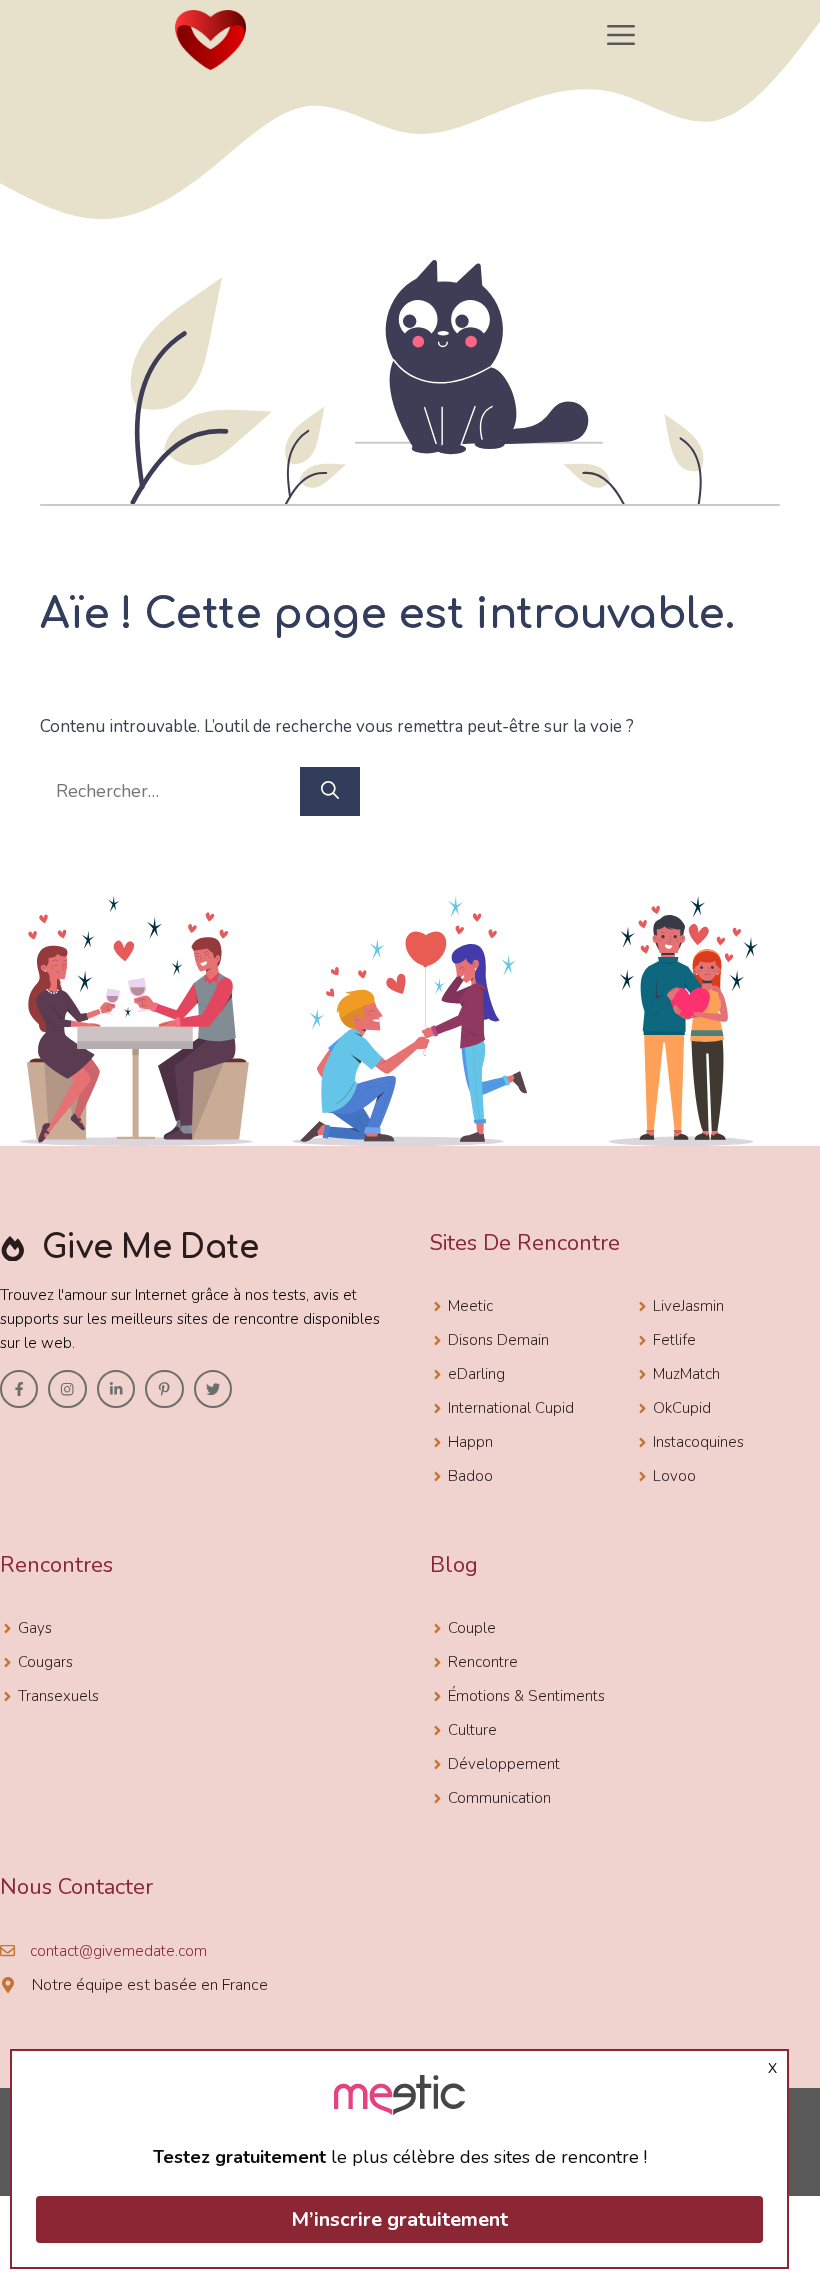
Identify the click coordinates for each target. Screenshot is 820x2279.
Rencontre (483, 1662)
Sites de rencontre (525, 1243)
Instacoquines (698, 1442)
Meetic (470, 1306)
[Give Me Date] (210, 40)
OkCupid (682, 1408)
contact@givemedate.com (118, 1951)
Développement (504, 1764)
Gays (35, 1628)
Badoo (470, 1476)
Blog (454, 1565)
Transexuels (58, 1696)
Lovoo (674, 1476)
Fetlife (674, 1340)
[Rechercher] (330, 791)
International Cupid (511, 1408)
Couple (472, 1628)
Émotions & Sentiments (526, 1696)
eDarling (476, 1374)
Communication (499, 1798)
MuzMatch (686, 1374)
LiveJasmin (688, 1306)
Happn (470, 1442)
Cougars (45, 1662)
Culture (472, 1730)
